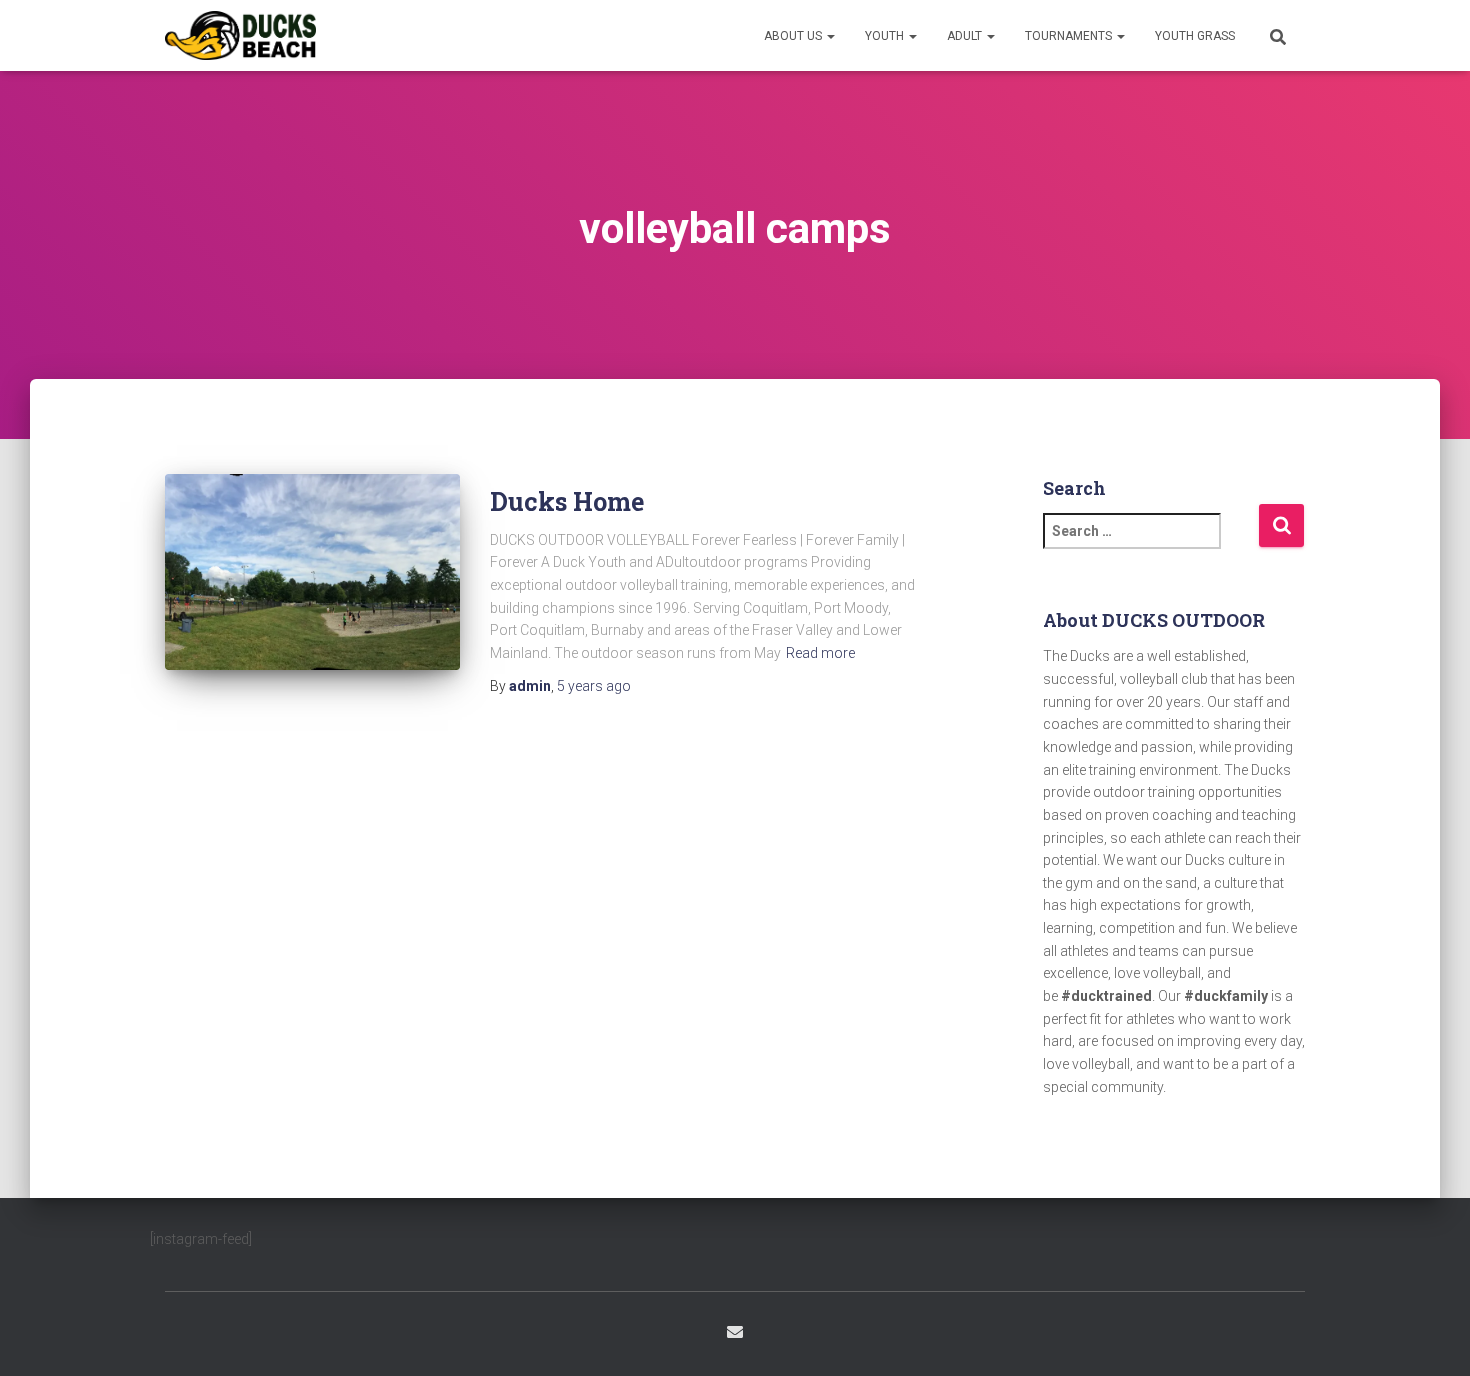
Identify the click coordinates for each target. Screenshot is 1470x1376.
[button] (830, 36)
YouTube (807, 1335)
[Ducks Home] (312, 572)
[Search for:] (1151, 544)
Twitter (698, 1335)
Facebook (663, 1335)
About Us (794, 36)
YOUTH (886, 36)
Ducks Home (567, 501)
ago (594, 686)
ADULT (966, 36)
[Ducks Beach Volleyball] (240, 36)
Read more (820, 653)
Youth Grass (1195, 36)
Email (735, 1332)
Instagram (772, 1335)
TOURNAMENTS (1070, 36)
